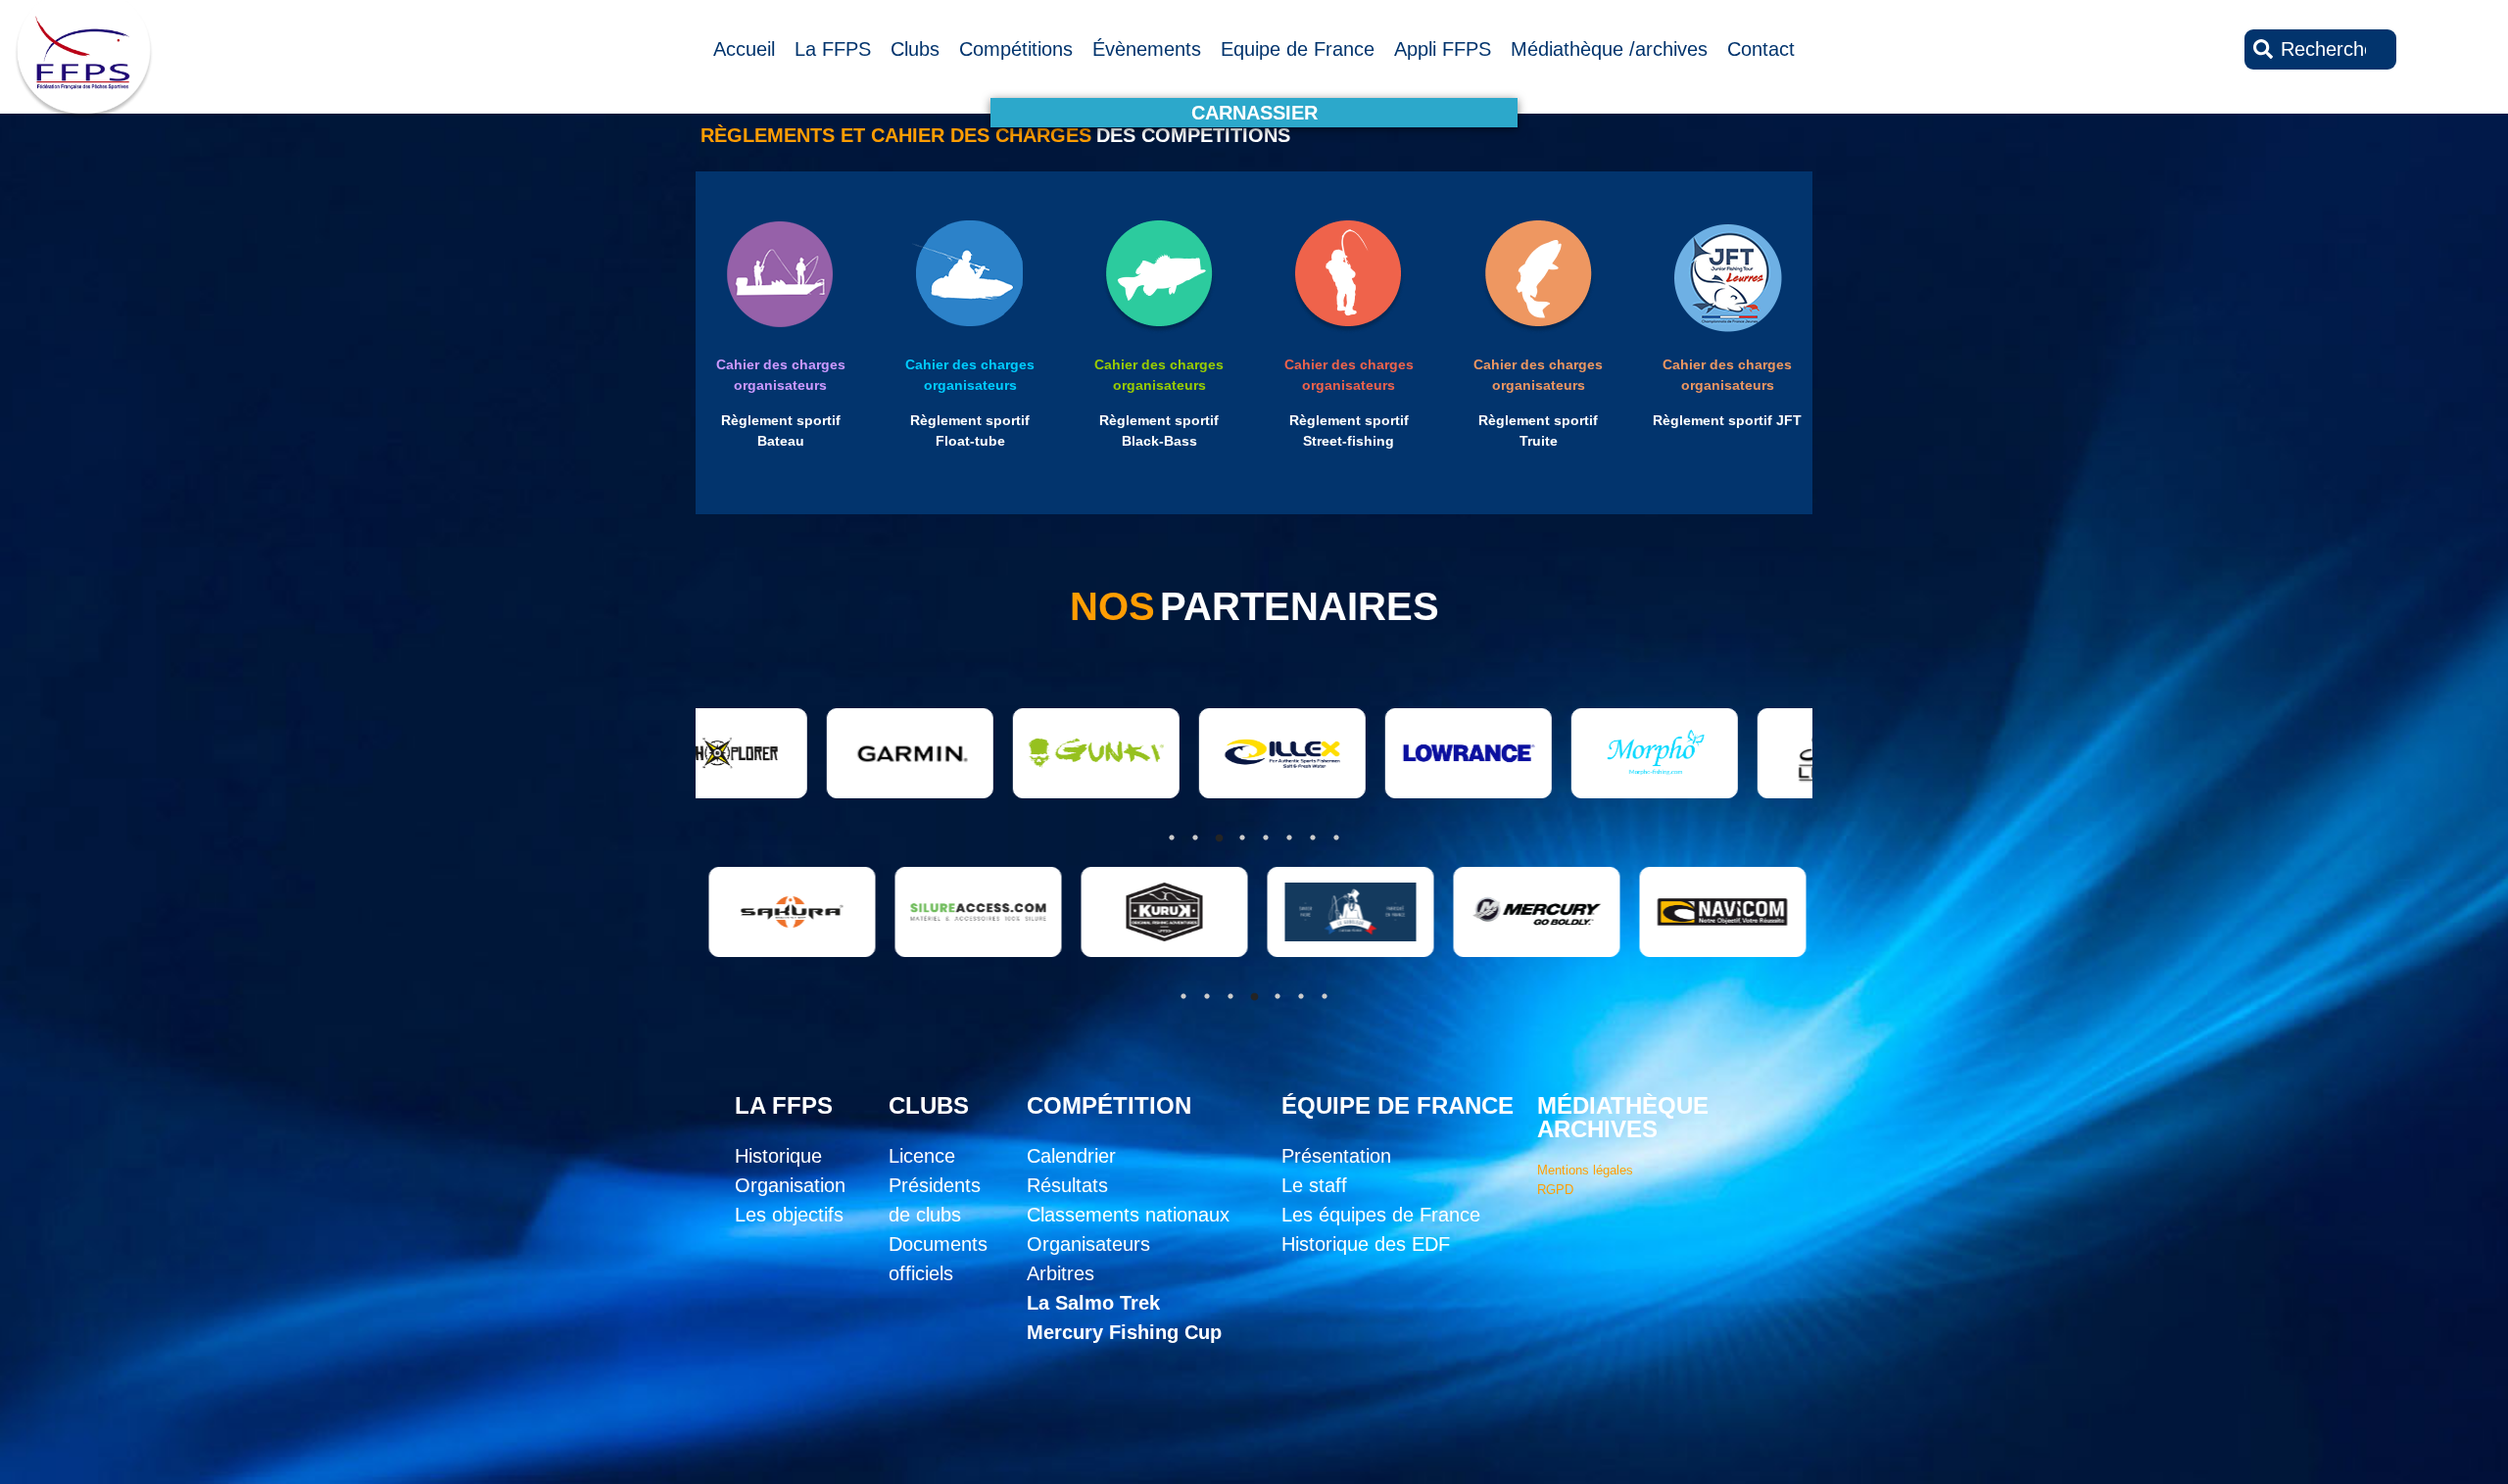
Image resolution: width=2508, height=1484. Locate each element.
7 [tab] (1325, 996)
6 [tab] (1301, 996)
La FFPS (833, 49)
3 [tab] (1230, 996)
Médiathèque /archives (1609, 49)
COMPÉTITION (1109, 1105)
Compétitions (1016, 49)
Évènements (1147, 49)
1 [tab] (1183, 996)
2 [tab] (1207, 996)
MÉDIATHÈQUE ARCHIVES (1623, 1117)
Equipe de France (1298, 49)
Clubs (915, 49)
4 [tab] (1254, 996)
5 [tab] (1278, 996)
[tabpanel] (847, 912)
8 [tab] (1336, 838)
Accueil (744, 49)
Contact (1761, 49)
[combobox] (2320, 49)
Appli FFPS (1443, 49)
